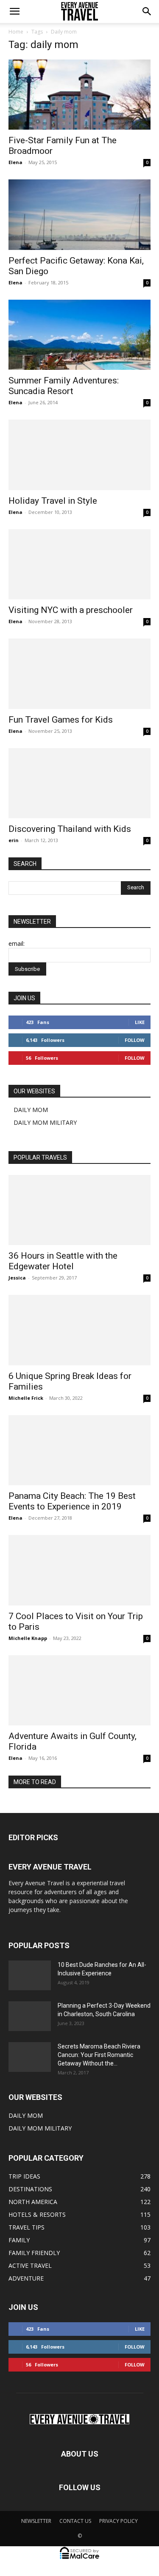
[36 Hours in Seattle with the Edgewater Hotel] (79, 1210)
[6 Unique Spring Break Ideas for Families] (79, 1330)
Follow (135, 1040)
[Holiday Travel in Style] (79, 455)
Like (140, 1022)
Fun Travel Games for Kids (61, 720)
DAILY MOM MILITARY (45, 1122)
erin (14, 840)
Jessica (17, 1278)
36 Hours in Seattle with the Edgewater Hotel (63, 1261)
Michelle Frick (26, 1398)
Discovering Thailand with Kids (70, 829)
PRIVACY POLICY (119, 2521)
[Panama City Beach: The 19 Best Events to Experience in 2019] (79, 1450)
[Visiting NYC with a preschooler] (79, 564)
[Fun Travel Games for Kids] (79, 674)
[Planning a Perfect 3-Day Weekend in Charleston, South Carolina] (30, 2016)
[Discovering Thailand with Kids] (79, 783)
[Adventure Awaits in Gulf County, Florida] (79, 1690)
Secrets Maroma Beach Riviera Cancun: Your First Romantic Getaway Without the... (99, 2055)
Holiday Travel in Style (53, 501)
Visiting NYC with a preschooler (71, 610)
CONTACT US (75, 2521)
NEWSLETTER (36, 2521)
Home (16, 32)
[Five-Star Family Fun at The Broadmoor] (79, 95)
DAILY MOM (31, 1110)
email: (17, 943)
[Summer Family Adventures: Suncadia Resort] (79, 335)
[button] (14, 11)
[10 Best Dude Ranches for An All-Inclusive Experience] (30, 1975)
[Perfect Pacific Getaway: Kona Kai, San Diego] (79, 214)
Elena (15, 162)
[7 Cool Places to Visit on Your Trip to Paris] (79, 1570)
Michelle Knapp (28, 1638)
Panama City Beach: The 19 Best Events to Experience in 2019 (72, 1501)
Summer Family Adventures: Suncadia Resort (64, 386)
